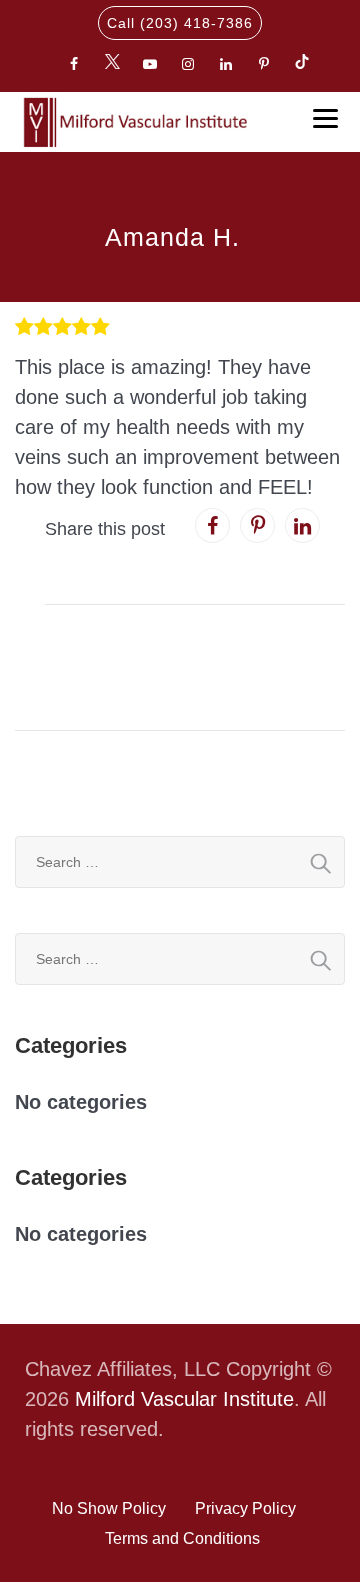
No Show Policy (109, 1508)
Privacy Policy (245, 1508)
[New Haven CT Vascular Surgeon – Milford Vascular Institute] (133, 122)
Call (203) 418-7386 (180, 23)
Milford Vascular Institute (184, 1399)
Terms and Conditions (182, 1538)
